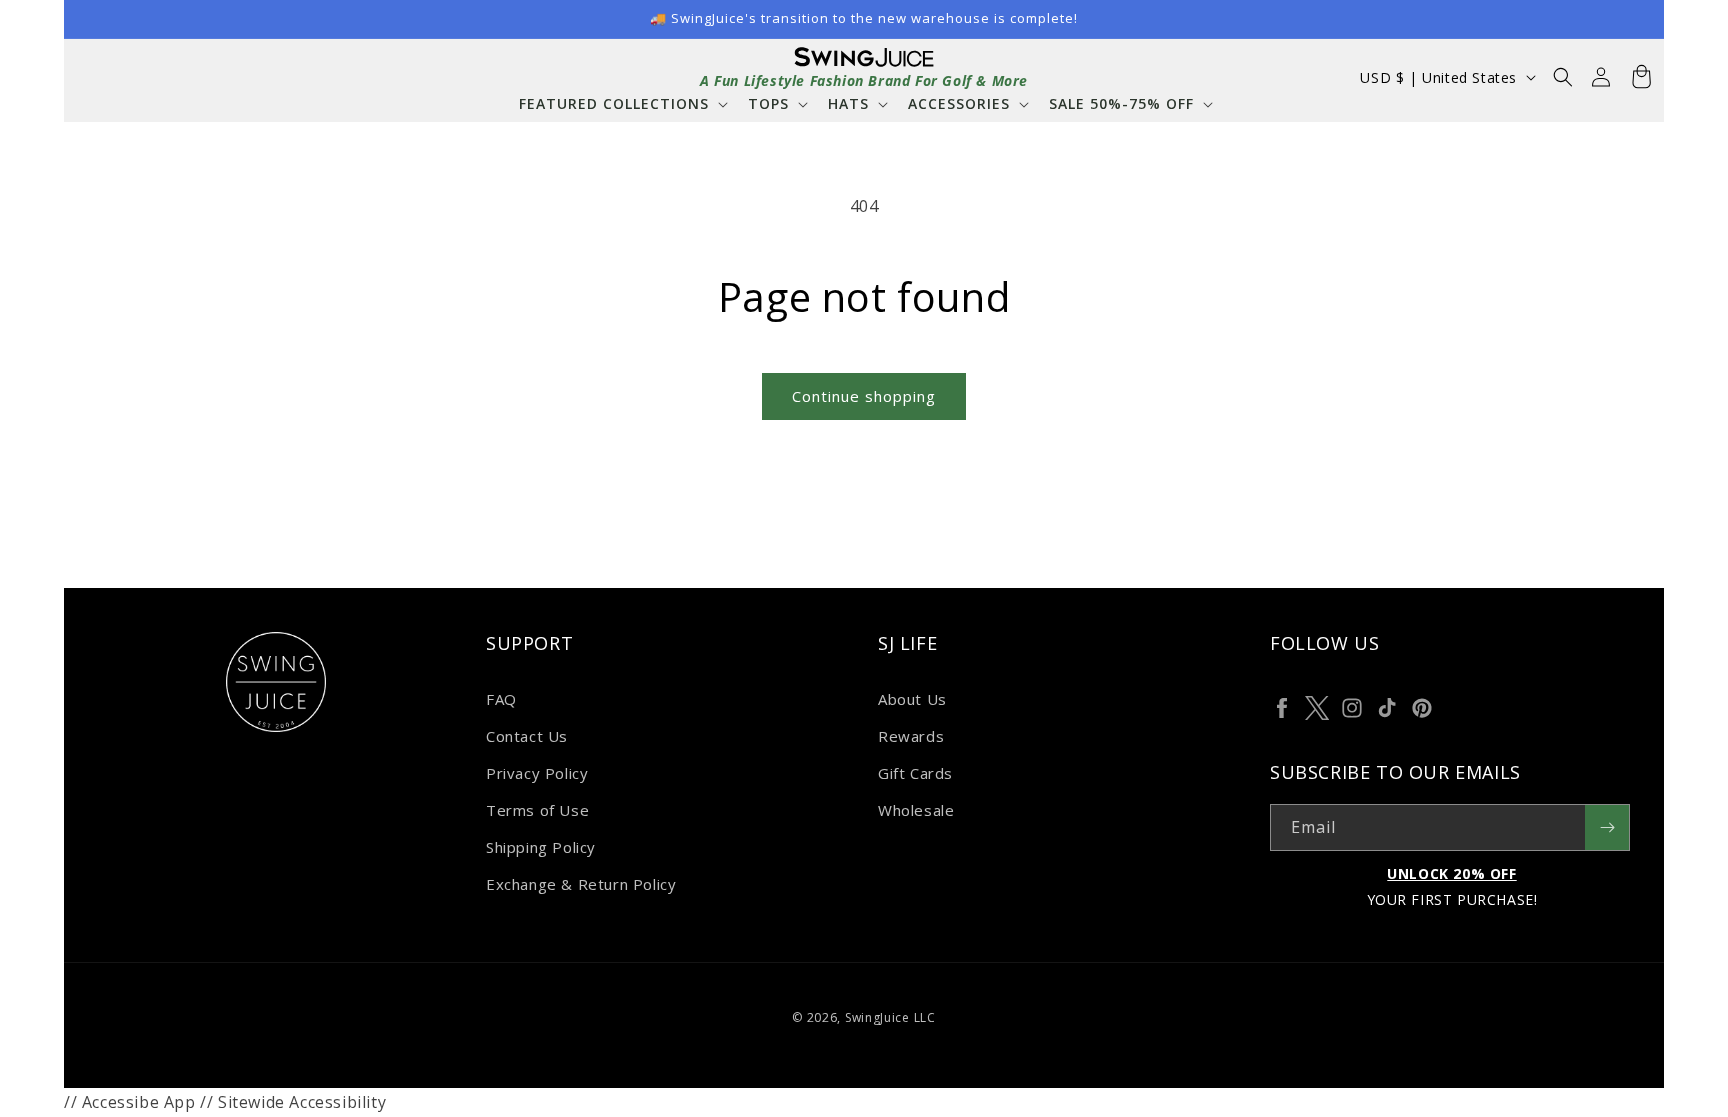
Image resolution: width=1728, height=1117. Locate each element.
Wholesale (916, 810)
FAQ (501, 699)
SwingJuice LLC (890, 1017)
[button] (621, 103)
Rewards (911, 736)
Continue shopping (864, 396)
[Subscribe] (1607, 827)
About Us (912, 699)
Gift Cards (915, 773)
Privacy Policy (537, 773)
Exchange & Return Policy (581, 884)
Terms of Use (537, 810)
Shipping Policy (541, 847)
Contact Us (527, 736)
